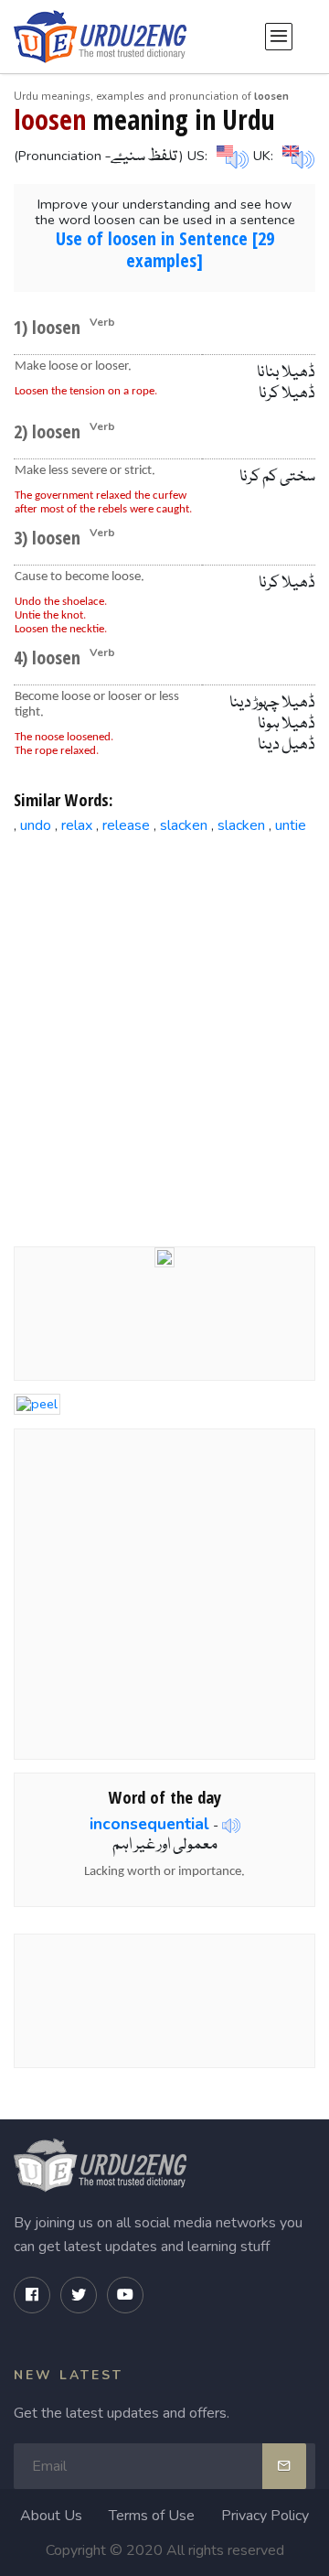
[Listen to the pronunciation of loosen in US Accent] (230, 155)
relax (77, 825)
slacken (184, 825)
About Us (51, 2516)
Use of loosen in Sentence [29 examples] (165, 249)
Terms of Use (152, 2516)
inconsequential (149, 1824)
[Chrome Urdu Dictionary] (164, 1256)
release (126, 825)
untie (291, 825)
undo (36, 825)
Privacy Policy (265, 2516)
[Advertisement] (164, 1026)
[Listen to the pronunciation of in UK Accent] (296, 155)
